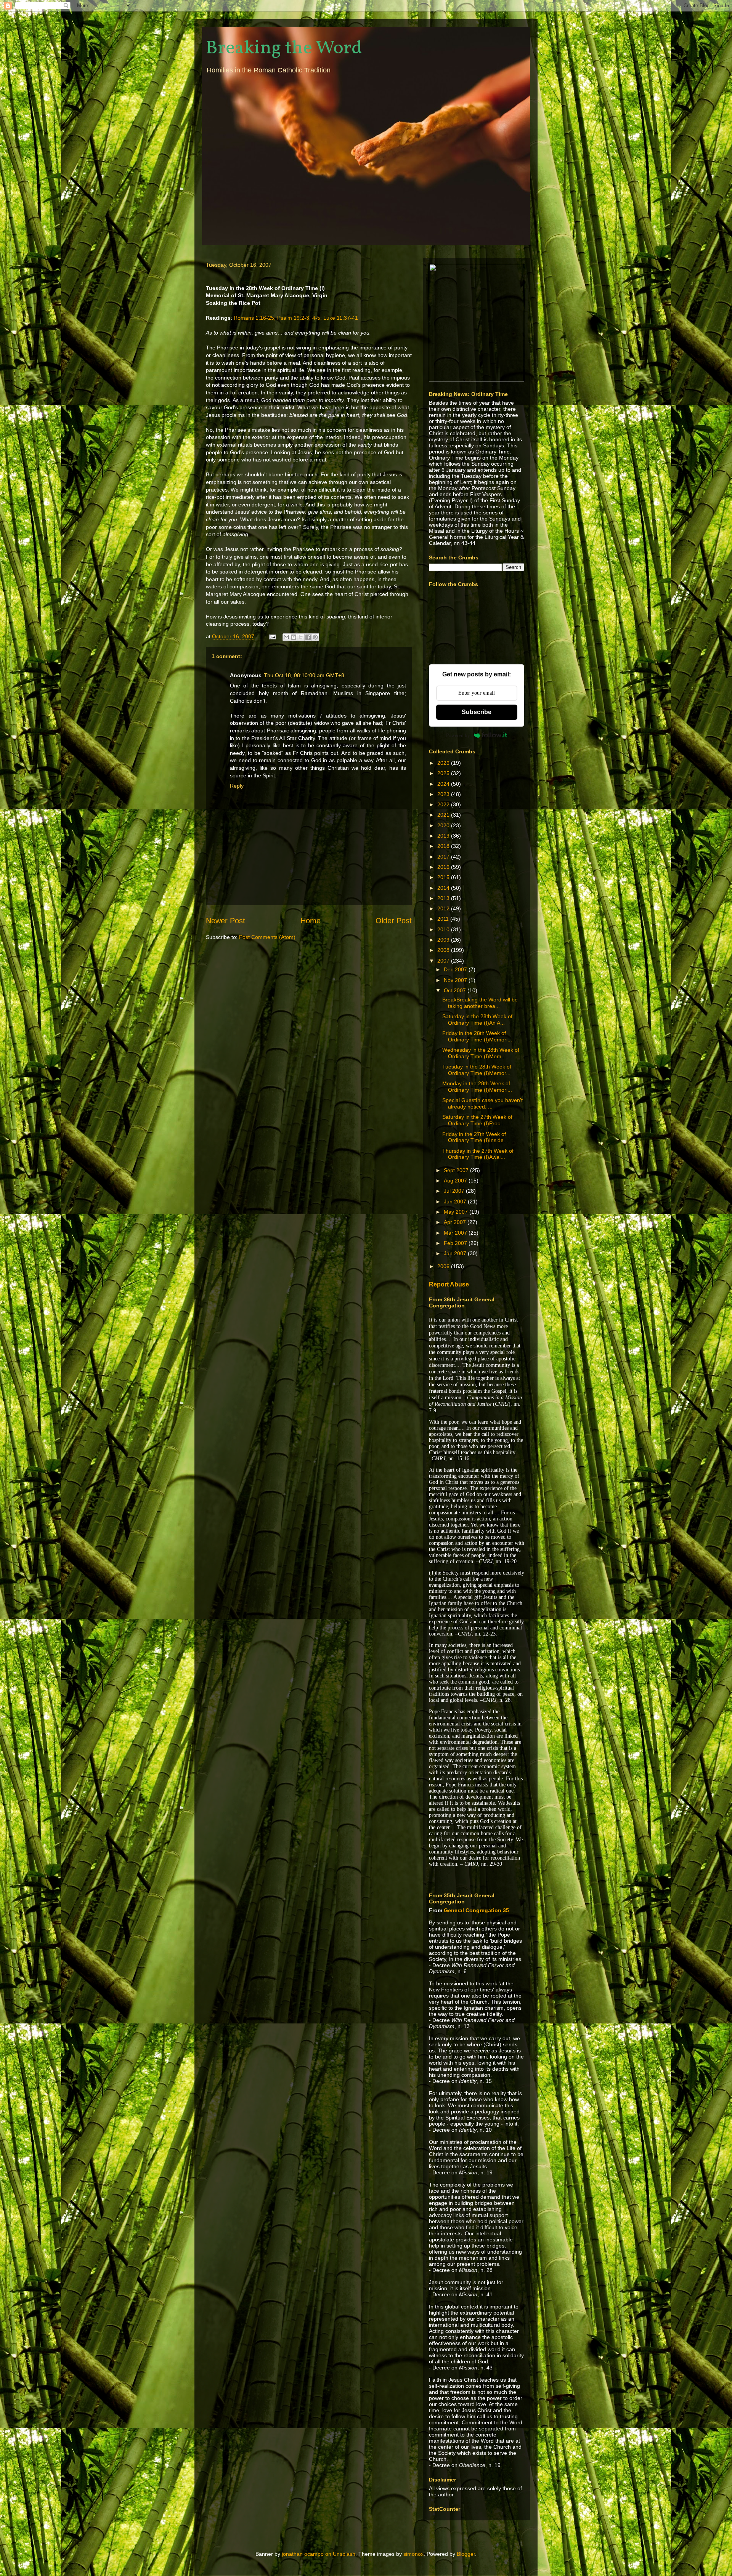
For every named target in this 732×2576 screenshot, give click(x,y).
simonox (413, 2554)
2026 (444, 763)
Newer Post (226, 921)
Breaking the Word (284, 48)
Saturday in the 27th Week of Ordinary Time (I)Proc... (477, 1120)
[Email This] (286, 637)
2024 (444, 784)
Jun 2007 (456, 1201)
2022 (444, 804)
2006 (444, 1266)
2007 (444, 961)
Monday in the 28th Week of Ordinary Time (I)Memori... (477, 1087)
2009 (444, 940)
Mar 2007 (456, 1233)
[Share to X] (301, 637)
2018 (444, 846)
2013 (444, 898)
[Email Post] (272, 636)
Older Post (394, 921)
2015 (444, 877)
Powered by (458, 735)
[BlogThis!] (294, 637)
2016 (444, 867)
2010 (444, 929)
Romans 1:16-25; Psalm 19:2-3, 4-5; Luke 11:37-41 (296, 318)
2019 (444, 836)
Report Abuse (449, 1284)
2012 (444, 908)
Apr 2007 (456, 1222)
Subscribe (477, 712)
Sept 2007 (457, 1170)
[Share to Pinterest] (315, 637)
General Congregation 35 (476, 1910)
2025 (444, 773)
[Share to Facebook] (308, 637)
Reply (237, 786)
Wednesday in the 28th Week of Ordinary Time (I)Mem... (481, 1053)
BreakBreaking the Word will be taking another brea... (480, 1003)
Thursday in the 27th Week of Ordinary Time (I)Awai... (478, 1154)
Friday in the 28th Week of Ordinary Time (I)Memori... (477, 1036)
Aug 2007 (456, 1181)
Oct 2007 (456, 990)
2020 (444, 825)
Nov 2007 (456, 980)
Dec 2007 (456, 969)
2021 (444, 815)
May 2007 (457, 1212)
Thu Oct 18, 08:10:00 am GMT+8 (304, 675)
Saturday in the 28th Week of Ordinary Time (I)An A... (477, 1020)
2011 (444, 919)
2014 (444, 888)
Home (311, 921)
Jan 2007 (456, 1253)
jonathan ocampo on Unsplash (319, 2554)
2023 (444, 794)
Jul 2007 (455, 1191)
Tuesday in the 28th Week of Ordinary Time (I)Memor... (477, 1070)
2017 (444, 857)
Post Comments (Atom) (267, 937)
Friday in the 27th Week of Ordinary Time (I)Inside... (475, 1137)
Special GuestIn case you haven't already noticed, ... (482, 1103)
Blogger (466, 2554)
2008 (444, 950)
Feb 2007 (456, 1243)
